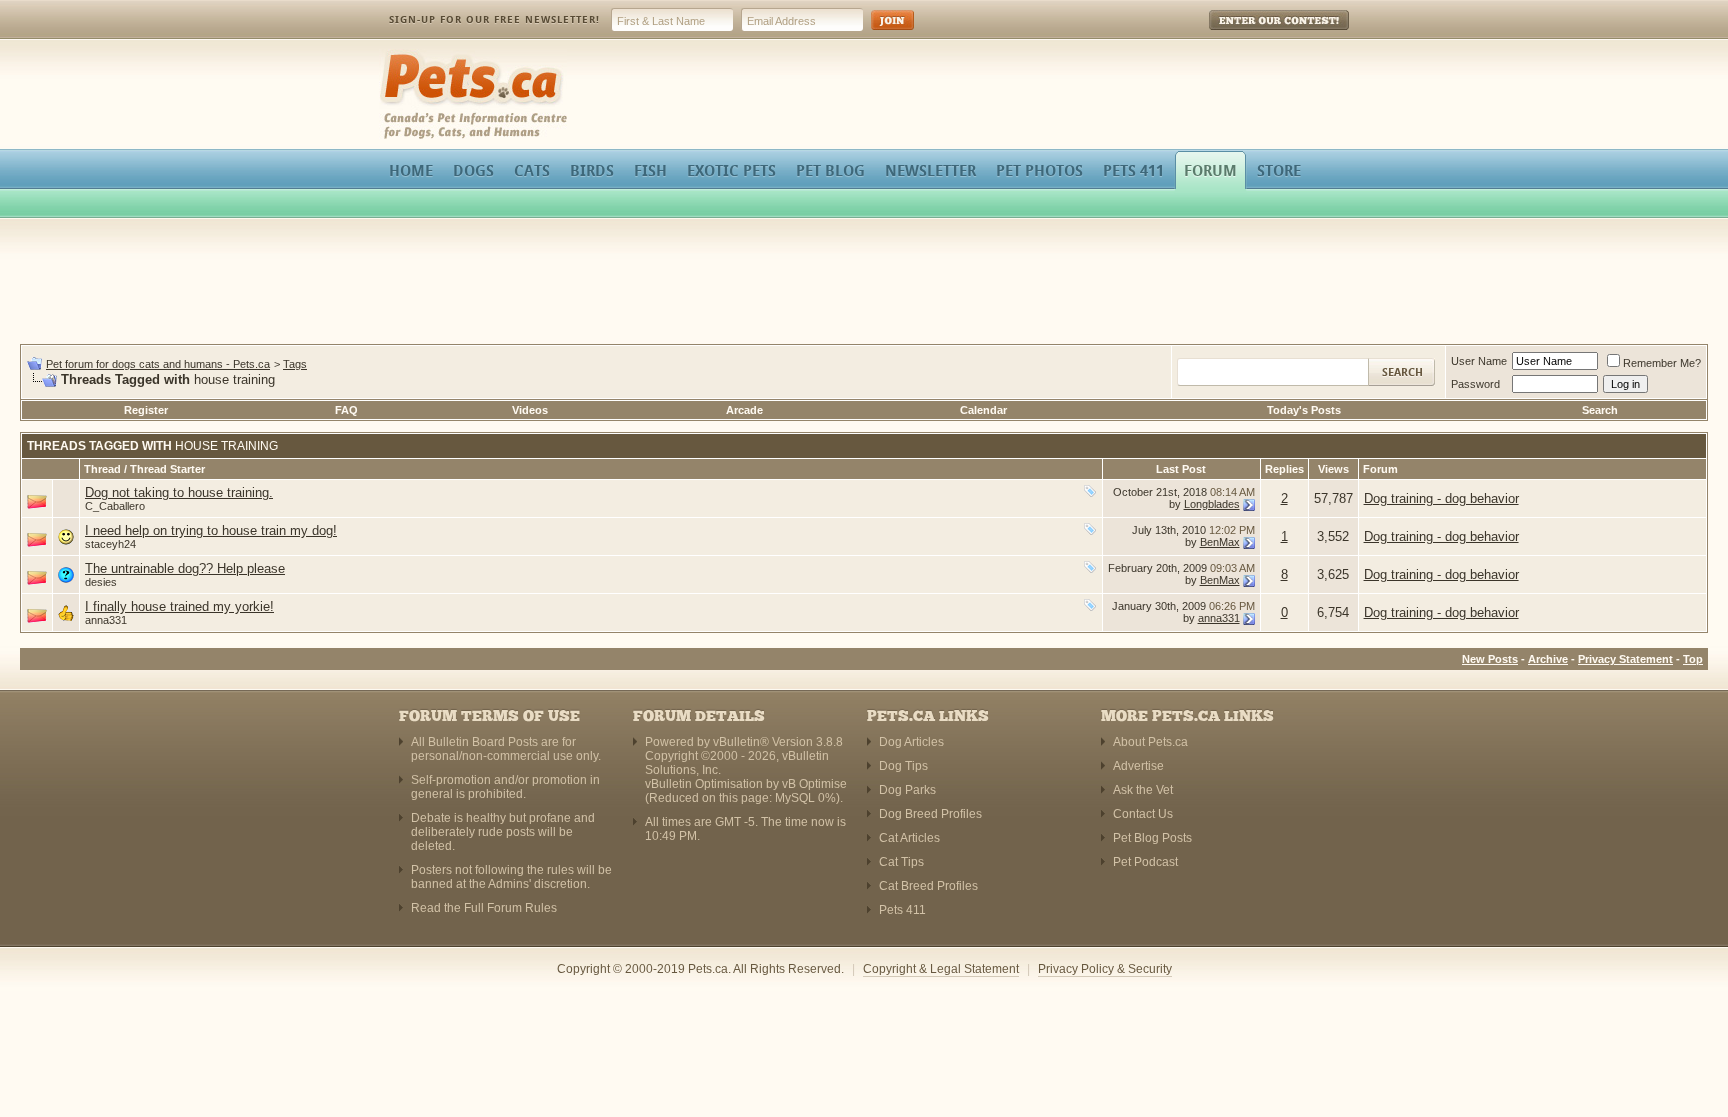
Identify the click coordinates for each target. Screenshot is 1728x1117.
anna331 (106, 620)
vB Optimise (814, 784)
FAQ (346, 410)
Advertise (1138, 766)
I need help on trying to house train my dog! (211, 530)
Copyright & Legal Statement (941, 969)
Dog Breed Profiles (930, 814)
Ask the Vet (1143, 790)
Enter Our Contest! (1252, 34)
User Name (1479, 361)
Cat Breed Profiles (928, 886)
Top (1693, 659)
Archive (1548, 659)
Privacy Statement (1625, 659)
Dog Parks (907, 790)
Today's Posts (1304, 410)
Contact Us (1143, 814)
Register (146, 410)
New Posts (1490, 659)
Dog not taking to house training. (179, 492)
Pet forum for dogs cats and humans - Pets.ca (158, 364)
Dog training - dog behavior (1441, 498)
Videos (530, 410)
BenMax (1220, 542)
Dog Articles (911, 742)
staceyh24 (110, 544)
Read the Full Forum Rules (484, 908)
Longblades (1212, 504)
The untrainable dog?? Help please (185, 568)
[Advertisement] (864, 284)
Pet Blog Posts (1152, 838)
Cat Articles (909, 838)
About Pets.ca (1150, 742)
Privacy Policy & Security (1105, 969)
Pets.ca (401, 55)
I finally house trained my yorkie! (179, 606)
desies (101, 582)
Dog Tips (903, 766)
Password (1475, 384)
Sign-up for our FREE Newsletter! (494, 19)
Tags (295, 364)
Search (1600, 410)
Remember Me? (1662, 363)
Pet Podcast (1145, 862)
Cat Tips (901, 862)
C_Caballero (115, 506)
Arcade (744, 410)
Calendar (983, 410)
